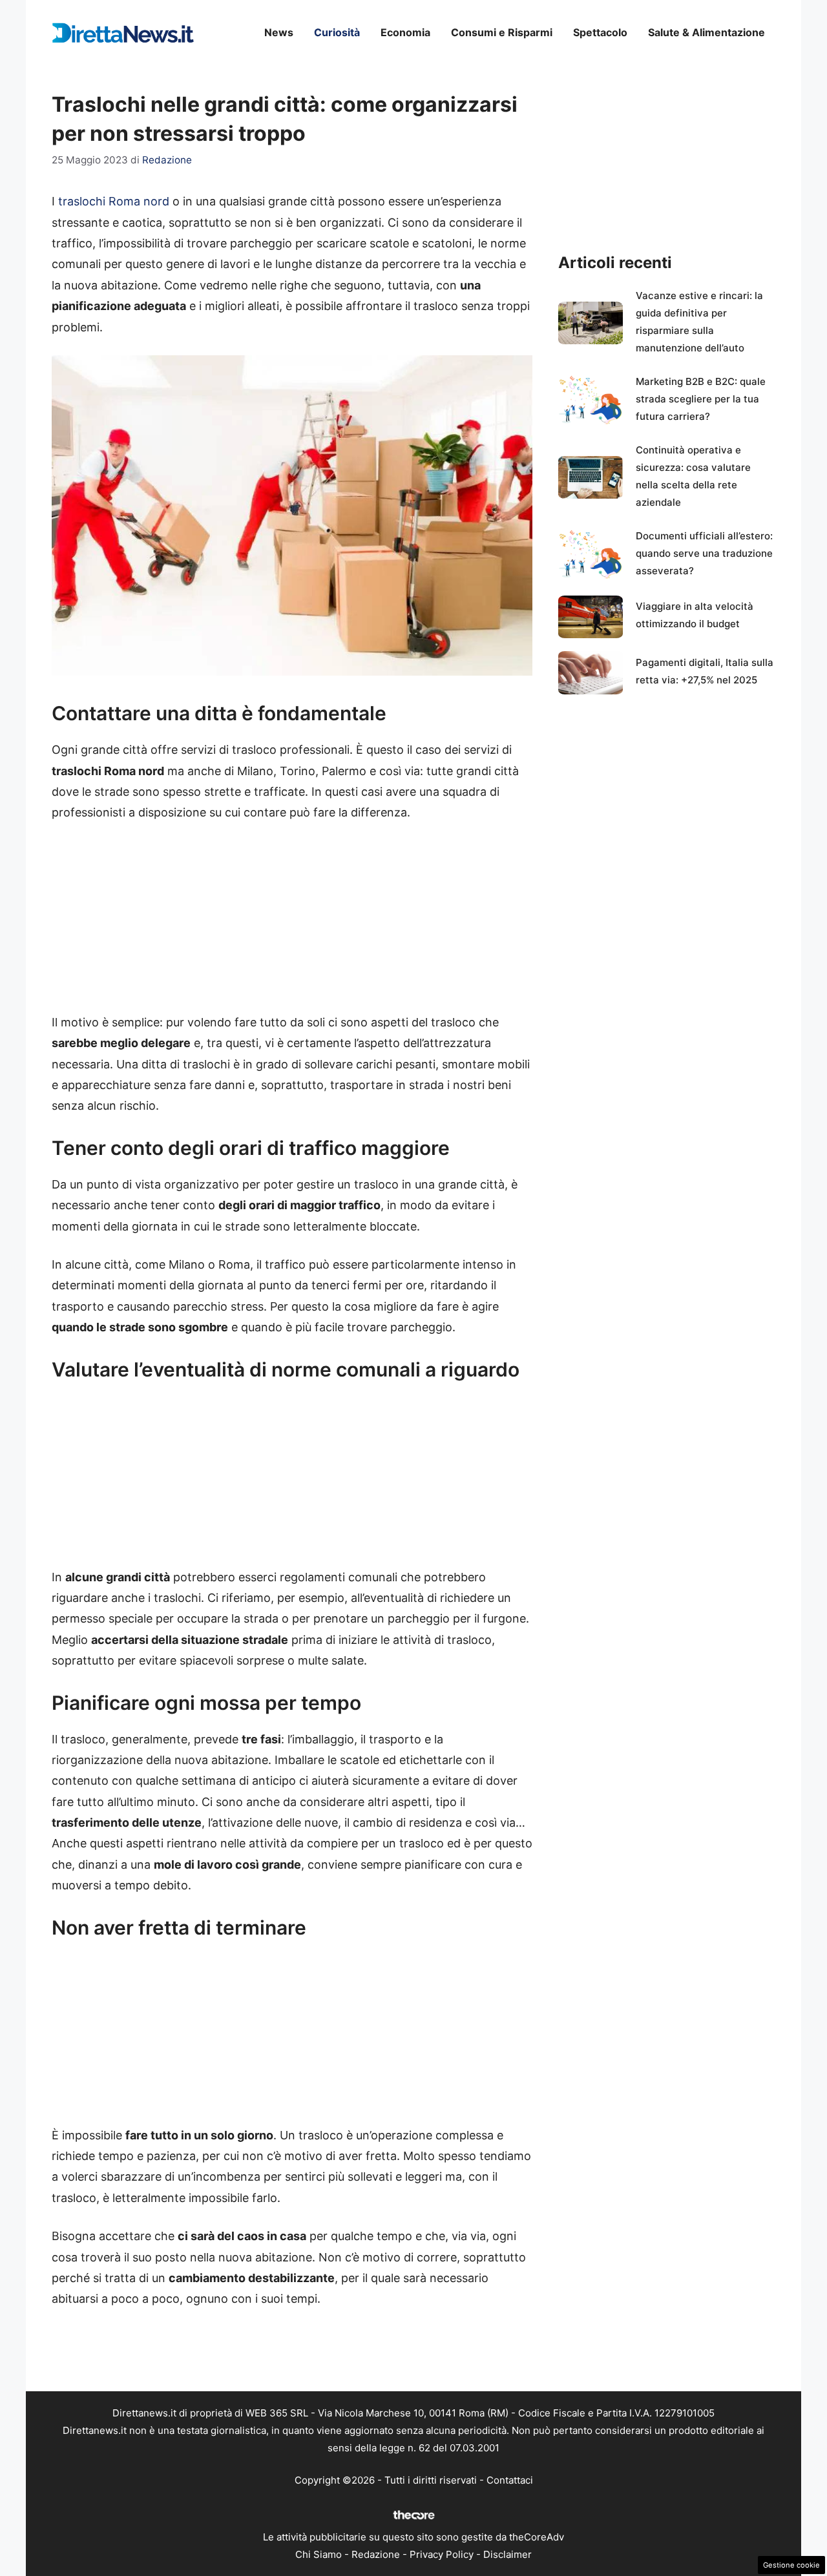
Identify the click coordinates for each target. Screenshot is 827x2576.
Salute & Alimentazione (707, 32)
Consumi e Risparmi (502, 32)
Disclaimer (508, 2554)
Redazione (376, 2554)
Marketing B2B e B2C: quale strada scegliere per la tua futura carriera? (701, 399)
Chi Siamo (319, 2554)
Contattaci (510, 2480)
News (279, 32)
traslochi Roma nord (114, 201)
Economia (405, 32)
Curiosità (337, 32)
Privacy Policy (442, 2554)
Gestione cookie (791, 2565)
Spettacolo (600, 32)
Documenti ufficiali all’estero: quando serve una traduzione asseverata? (704, 553)
